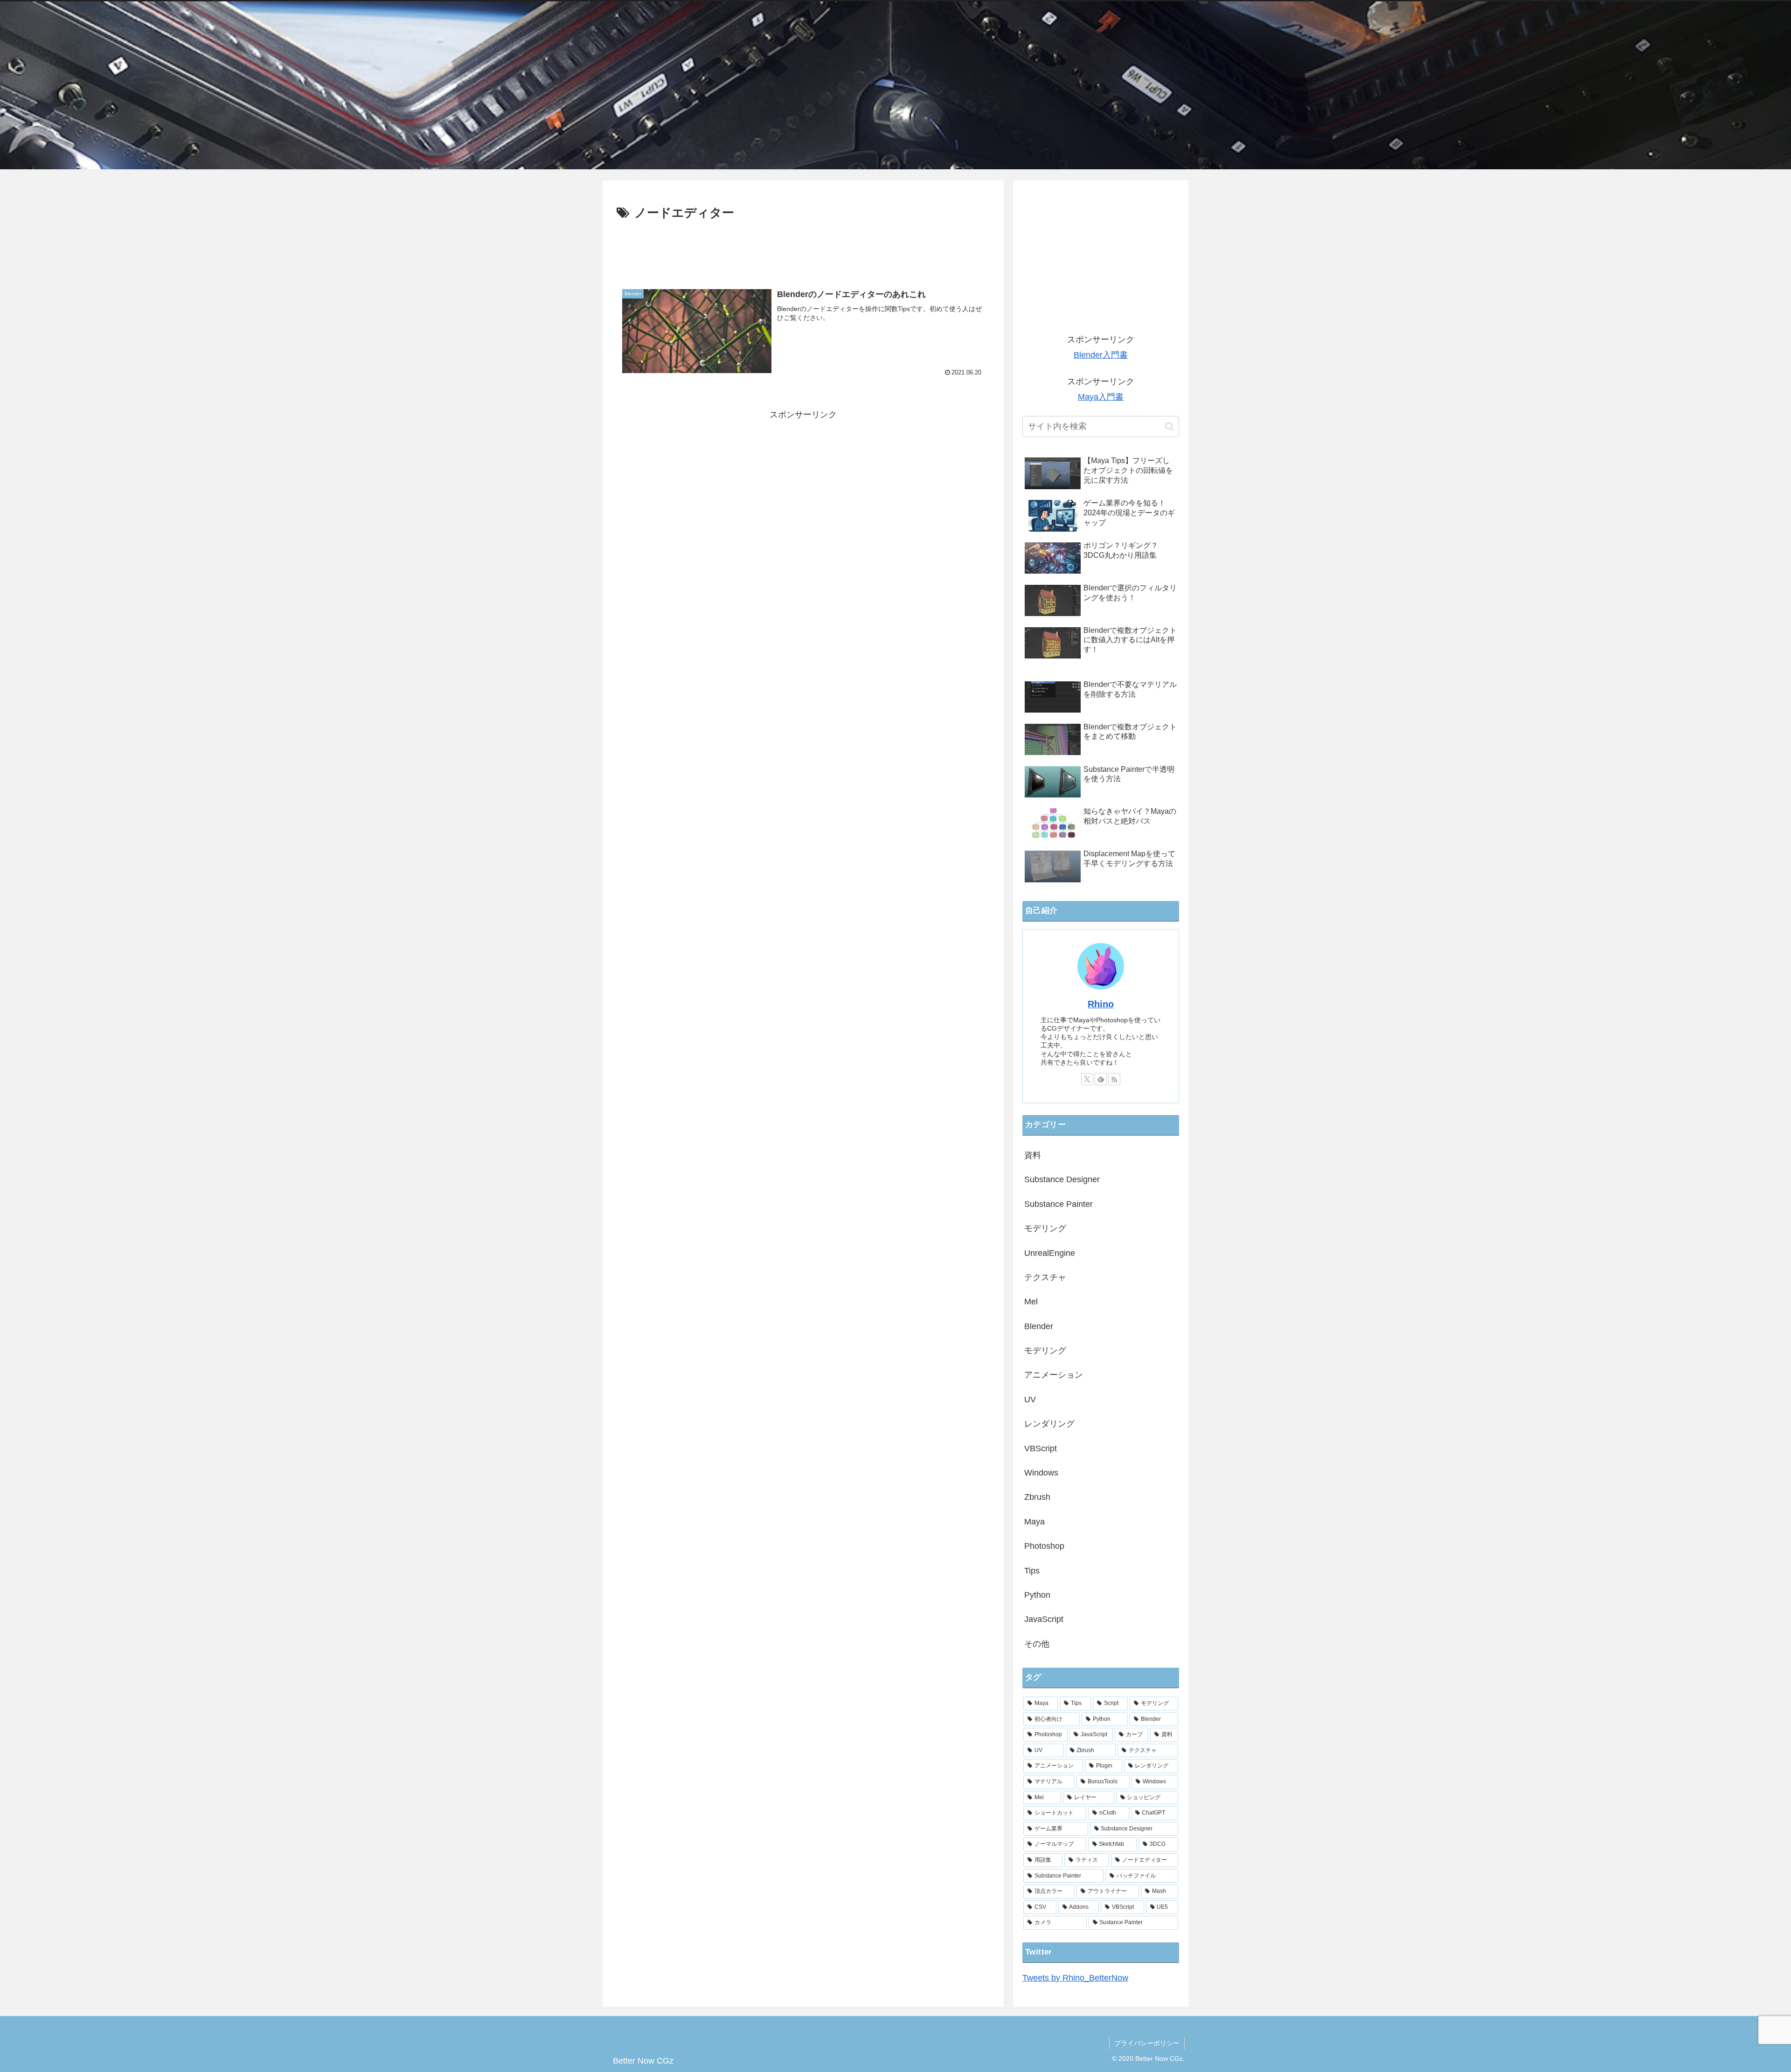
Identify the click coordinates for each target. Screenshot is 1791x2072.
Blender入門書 (1101, 355)
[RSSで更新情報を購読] (1114, 1079)
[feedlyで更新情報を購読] (1101, 1079)
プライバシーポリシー (1147, 2043)
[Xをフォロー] (1087, 1079)
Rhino (1101, 1004)
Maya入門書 (1101, 397)
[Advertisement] (803, 249)
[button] (1170, 426)
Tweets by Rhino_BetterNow (1075, 1978)
